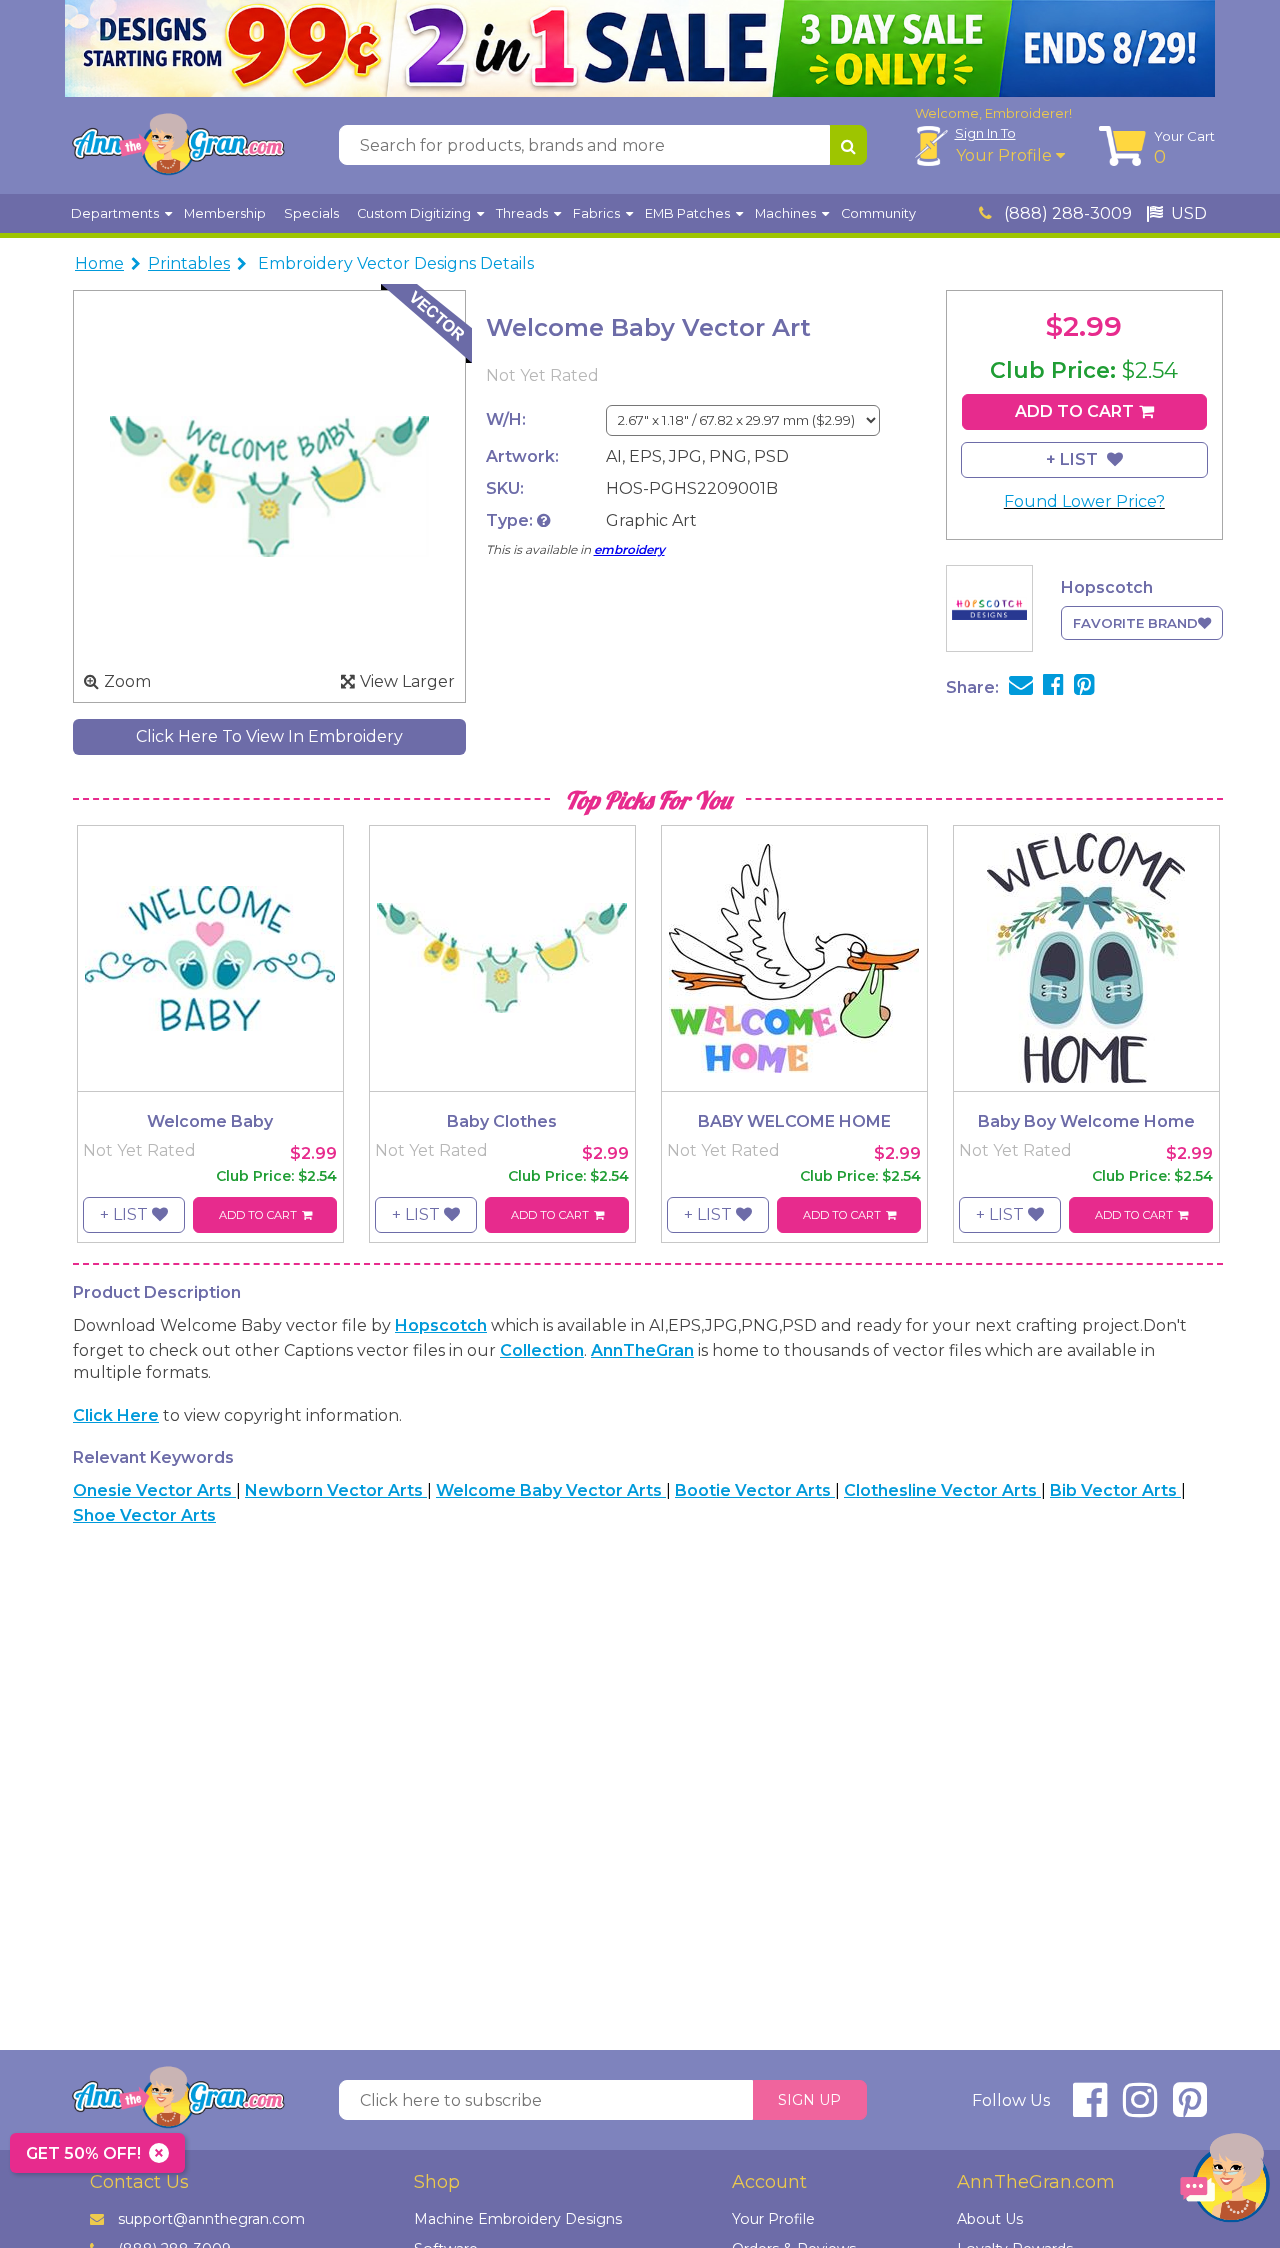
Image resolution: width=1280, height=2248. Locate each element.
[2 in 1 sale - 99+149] (640, 48)
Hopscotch (441, 1325)
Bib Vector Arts (1115, 1490)
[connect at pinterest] (1190, 2108)
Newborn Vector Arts (336, 1490)
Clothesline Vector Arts (942, 1490)
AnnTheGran (642, 1350)
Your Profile (1006, 155)
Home (99, 263)
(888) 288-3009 (1066, 213)
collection (542, 1350)
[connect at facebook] (1090, 2108)
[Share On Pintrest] (1084, 687)
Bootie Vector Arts (755, 1490)
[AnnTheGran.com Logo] (178, 145)
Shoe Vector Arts (144, 1515)
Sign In (985, 133)
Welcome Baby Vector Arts (551, 1490)
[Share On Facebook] (1053, 687)
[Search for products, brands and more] (848, 145)
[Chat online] (1225, 2182)
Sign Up (809, 2100)
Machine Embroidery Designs (518, 2219)
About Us (990, 2219)
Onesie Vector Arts (154, 1490)
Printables (189, 263)
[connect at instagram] (1140, 2108)
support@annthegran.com (211, 2219)
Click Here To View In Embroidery (269, 736)
